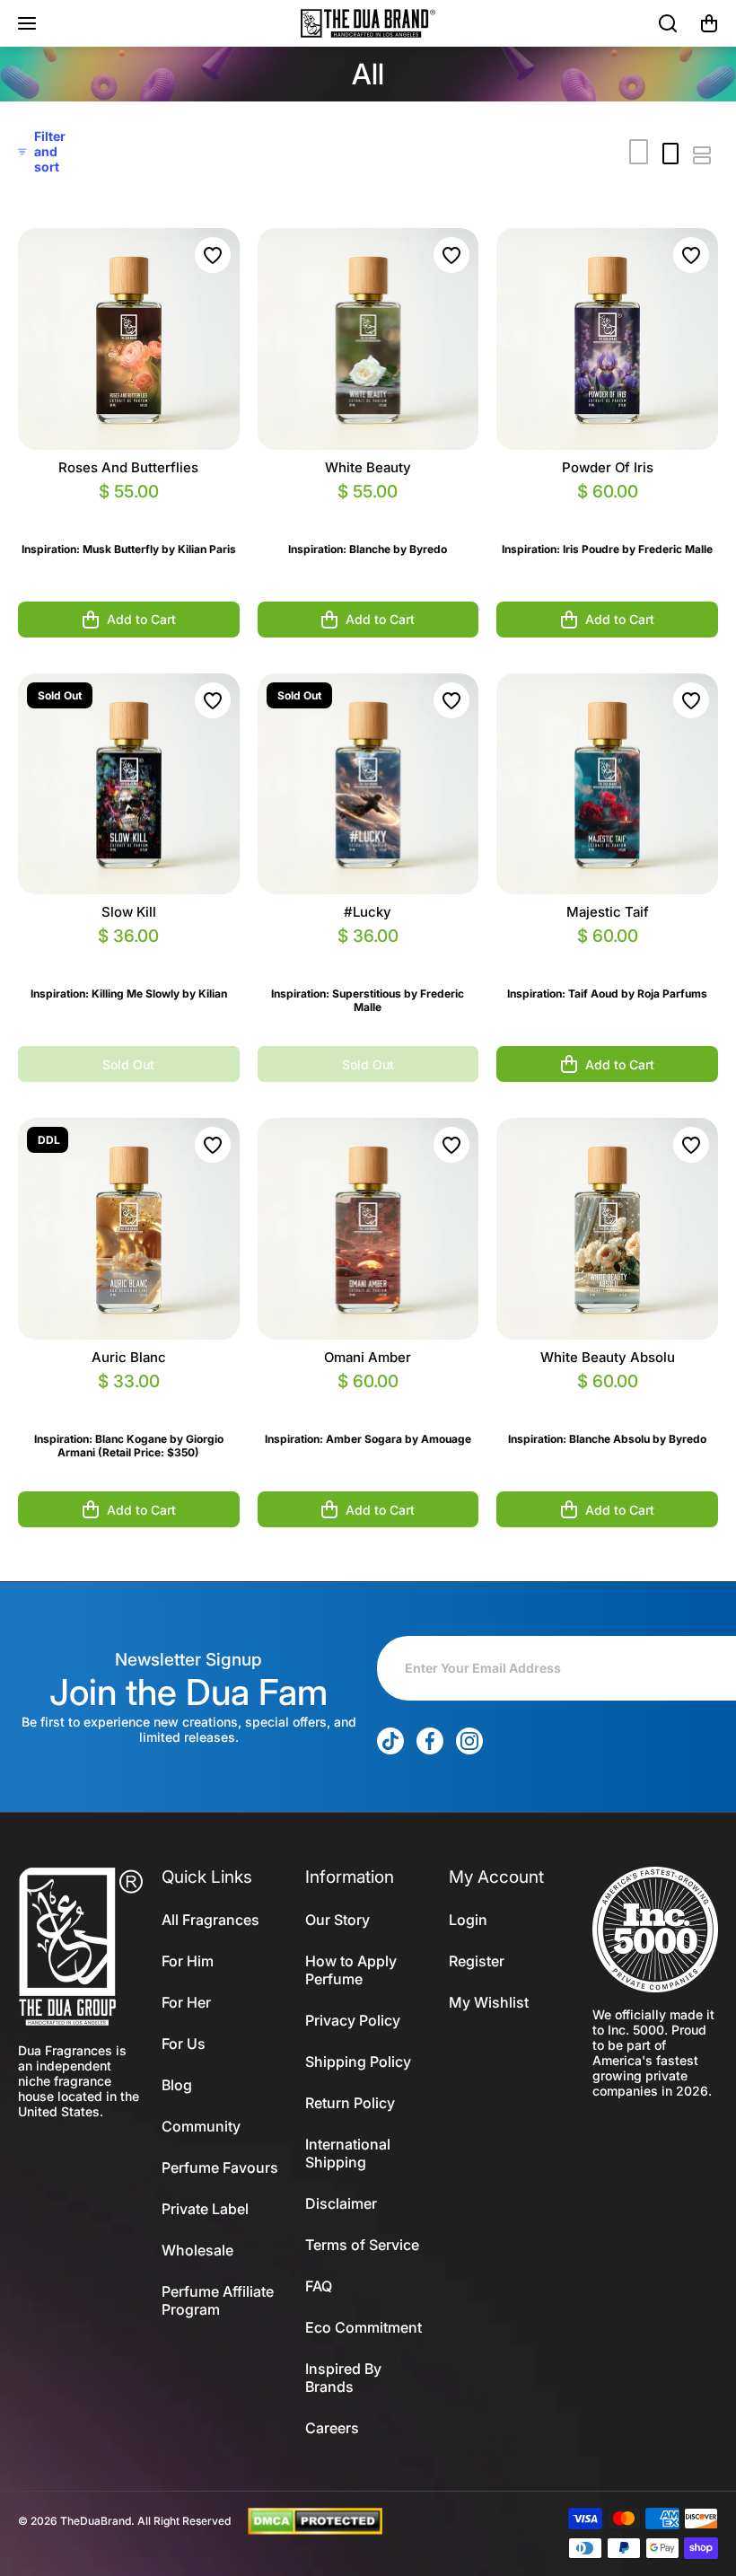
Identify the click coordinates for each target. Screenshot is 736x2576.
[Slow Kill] (129, 784)
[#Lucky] (368, 784)
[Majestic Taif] (607, 784)
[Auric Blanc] (129, 1229)
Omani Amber (368, 1357)
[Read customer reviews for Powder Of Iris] (607, 513)
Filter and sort (50, 151)
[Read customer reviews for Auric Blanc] (129, 1403)
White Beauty (368, 467)
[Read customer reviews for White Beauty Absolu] (607, 1403)
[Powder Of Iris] (607, 339)
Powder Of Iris (608, 467)
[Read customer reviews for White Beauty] (368, 513)
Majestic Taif (608, 912)
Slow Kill (129, 912)
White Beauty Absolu (608, 1357)
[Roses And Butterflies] (129, 339)
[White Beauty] (368, 339)
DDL (49, 1140)
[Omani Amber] (368, 1229)
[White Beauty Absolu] (607, 1229)
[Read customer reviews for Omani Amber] (368, 1403)
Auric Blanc (129, 1357)
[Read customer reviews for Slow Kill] (129, 958)
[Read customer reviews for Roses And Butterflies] (129, 513)
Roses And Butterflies (128, 467)
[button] (709, 23)
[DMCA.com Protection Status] (315, 2519)
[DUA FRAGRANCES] (368, 23)
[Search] (669, 23)
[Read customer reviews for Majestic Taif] (607, 958)
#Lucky (368, 912)
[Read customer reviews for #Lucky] (368, 958)
